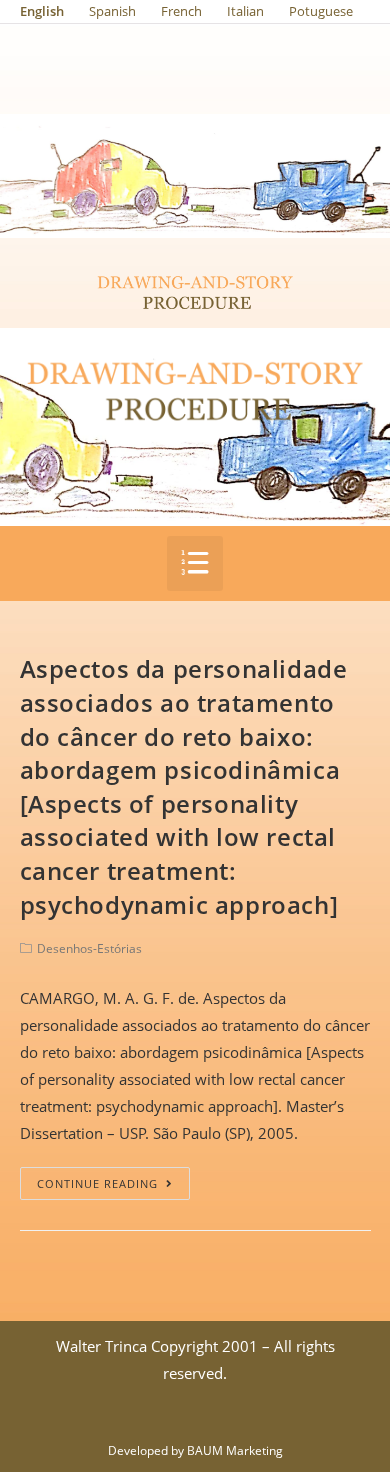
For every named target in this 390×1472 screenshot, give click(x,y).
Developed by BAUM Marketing (195, 1450)
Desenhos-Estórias (89, 948)
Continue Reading (97, 1183)
